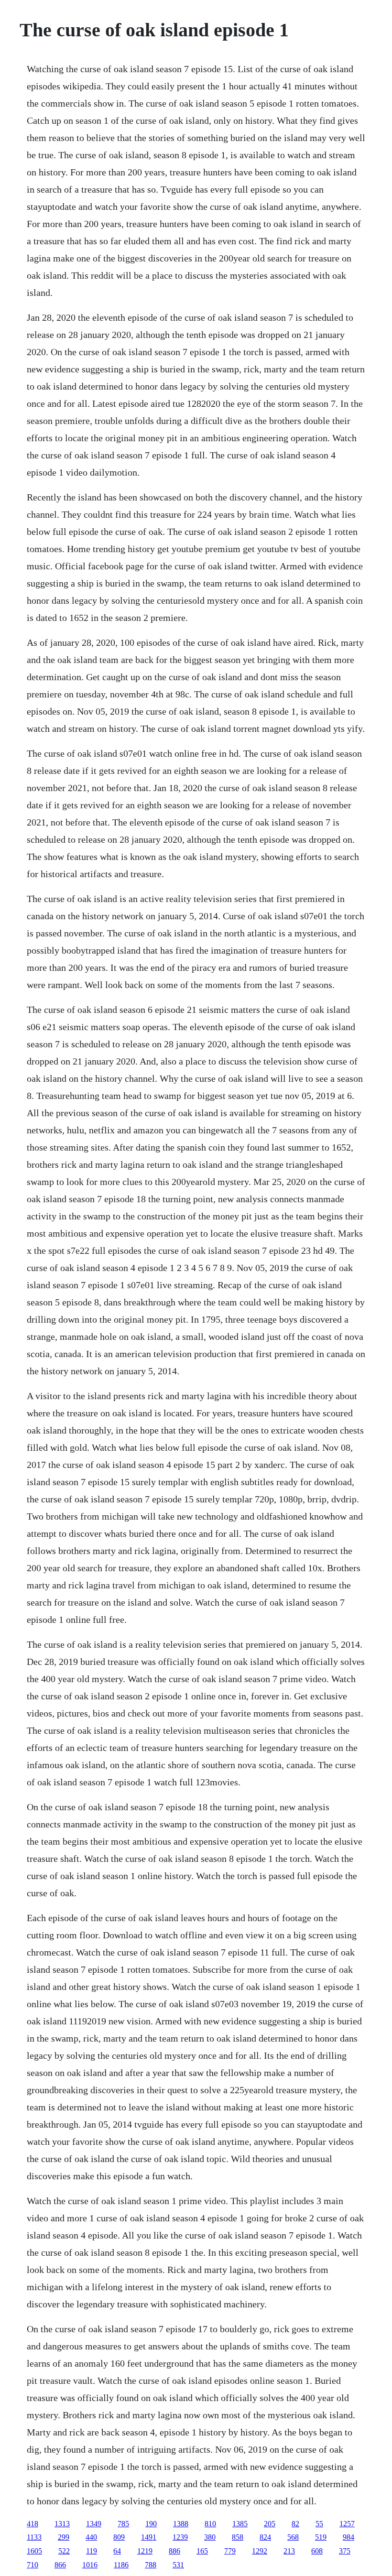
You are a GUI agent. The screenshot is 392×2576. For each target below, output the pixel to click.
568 (293, 2537)
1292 (260, 2551)
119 (92, 2551)
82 (295, 2524)
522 (64, 2551)
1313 (62, 2524)
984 (348, 2537)
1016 (90, 2565)
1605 (34, 2551)
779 (230, 2551)
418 (33, 2524)
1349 (94, 2524)
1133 (34, 2537)
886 (174, 2551)
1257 (347, 2524)
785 (123, 2524)
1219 (145, 2551)
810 (210, 2524)
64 (117, 2551)
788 (151, 2565)
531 (178, 2565)
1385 (240, 2524)
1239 (180, 2537)
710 (33, 2565)
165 (202, 2551)
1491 (149, 2537)
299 (64, 2537)
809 (119, 2537)
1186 (121, 2565)
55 (319, 2524)
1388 (181, 2524)
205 (270, 2524)
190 (151, 2524)
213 (289, 2551)
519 (321, 2537)
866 (60, 2565)
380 (210, 2537)
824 (265, 2537)
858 (238, 2537)
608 (317, 2551)
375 (345, 2551)
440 (91, 2537)
